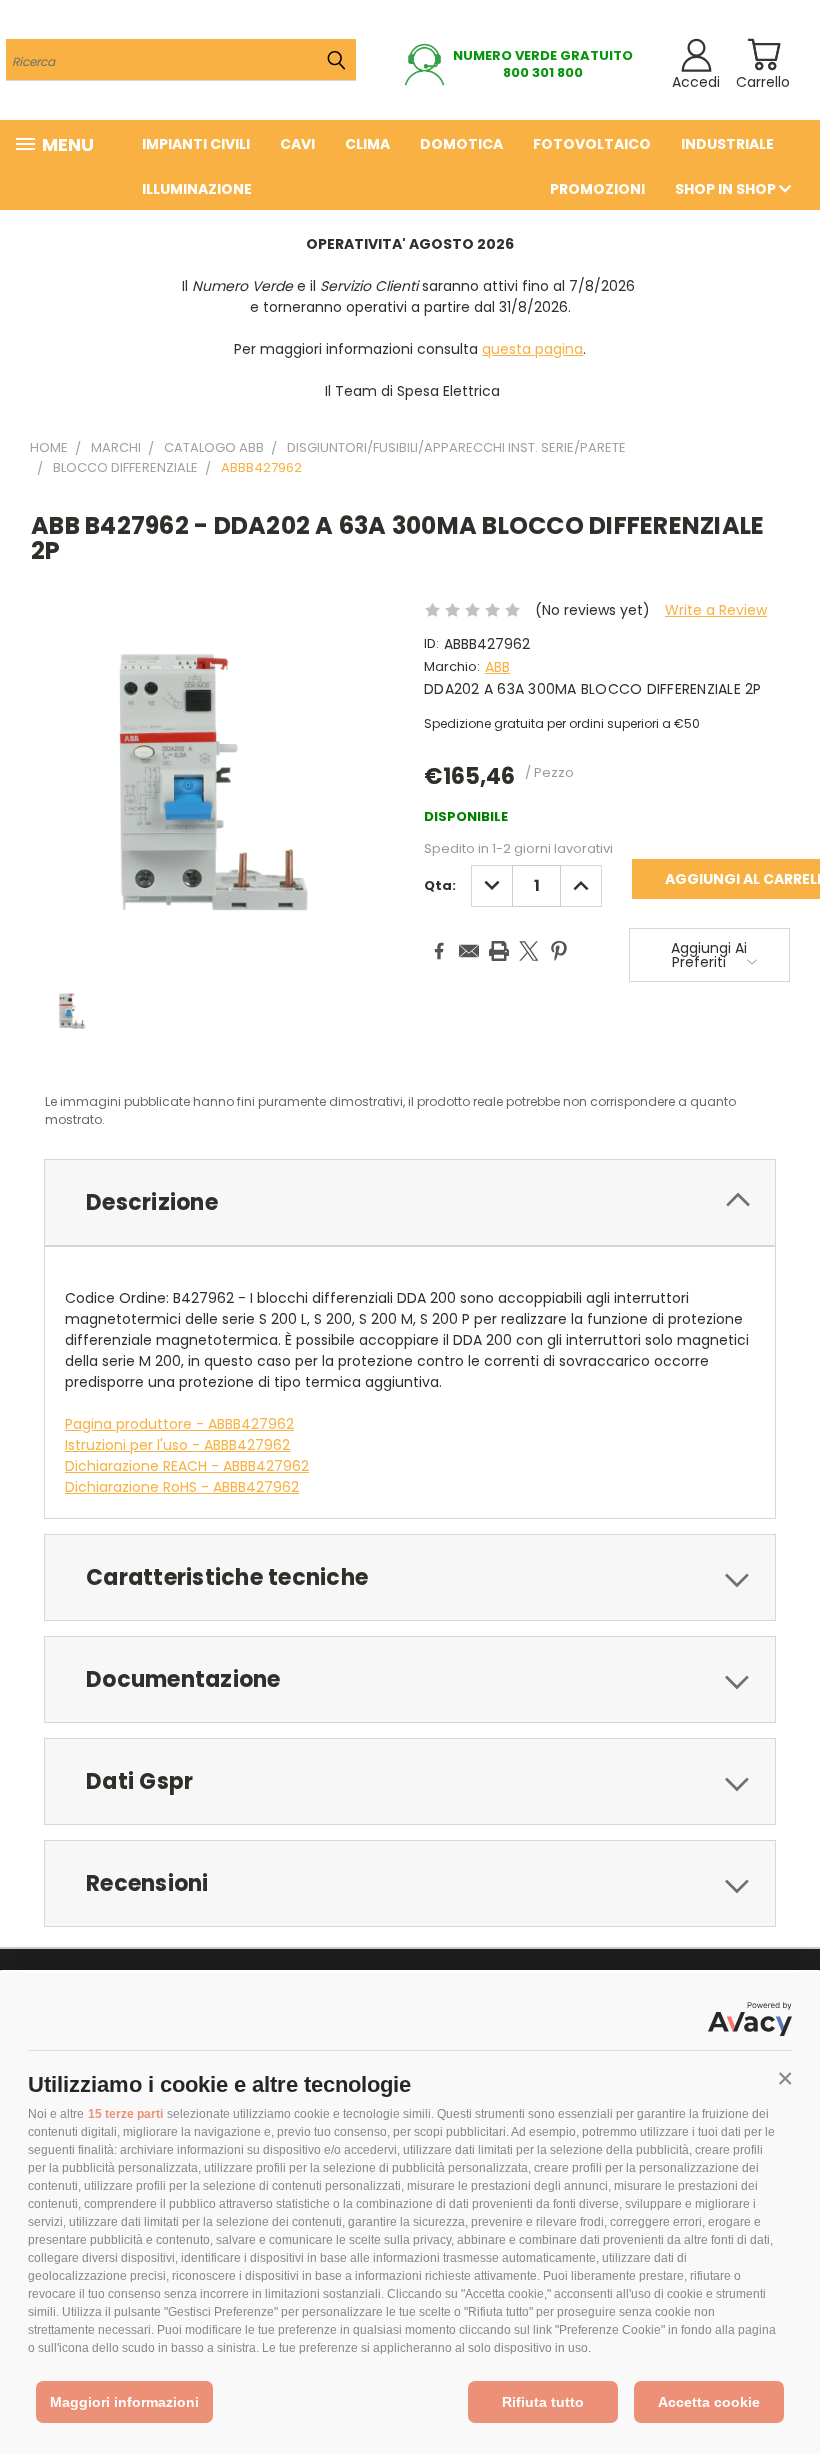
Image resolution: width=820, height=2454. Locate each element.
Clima (367, 144)
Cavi (297, 144)
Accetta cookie (709, 2402)
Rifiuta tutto (543, 2402)
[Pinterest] (559, 951)
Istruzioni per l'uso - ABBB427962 (177, 1445)
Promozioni (597, 189)
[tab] (410, 1202)
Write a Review (716, 610)
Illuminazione (197, 189)
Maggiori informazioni (124, 2402)
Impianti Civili (196, 144)
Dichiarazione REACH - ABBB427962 (187, 1466)
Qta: (440, 885)
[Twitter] (529, 951)
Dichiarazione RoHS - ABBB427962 (182, 1487)
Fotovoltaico (592, 144)
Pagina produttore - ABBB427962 (179, 1424)
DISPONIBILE (466, 816)
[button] (785, 2079)
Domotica (461, 144)
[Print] (499, 951)
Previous (789, 2391)
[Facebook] (439, 951)
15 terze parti (125, 2114)
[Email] (469, 951)
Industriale (727, 144)
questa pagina (532, 349)
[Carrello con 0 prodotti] (763, 54)
